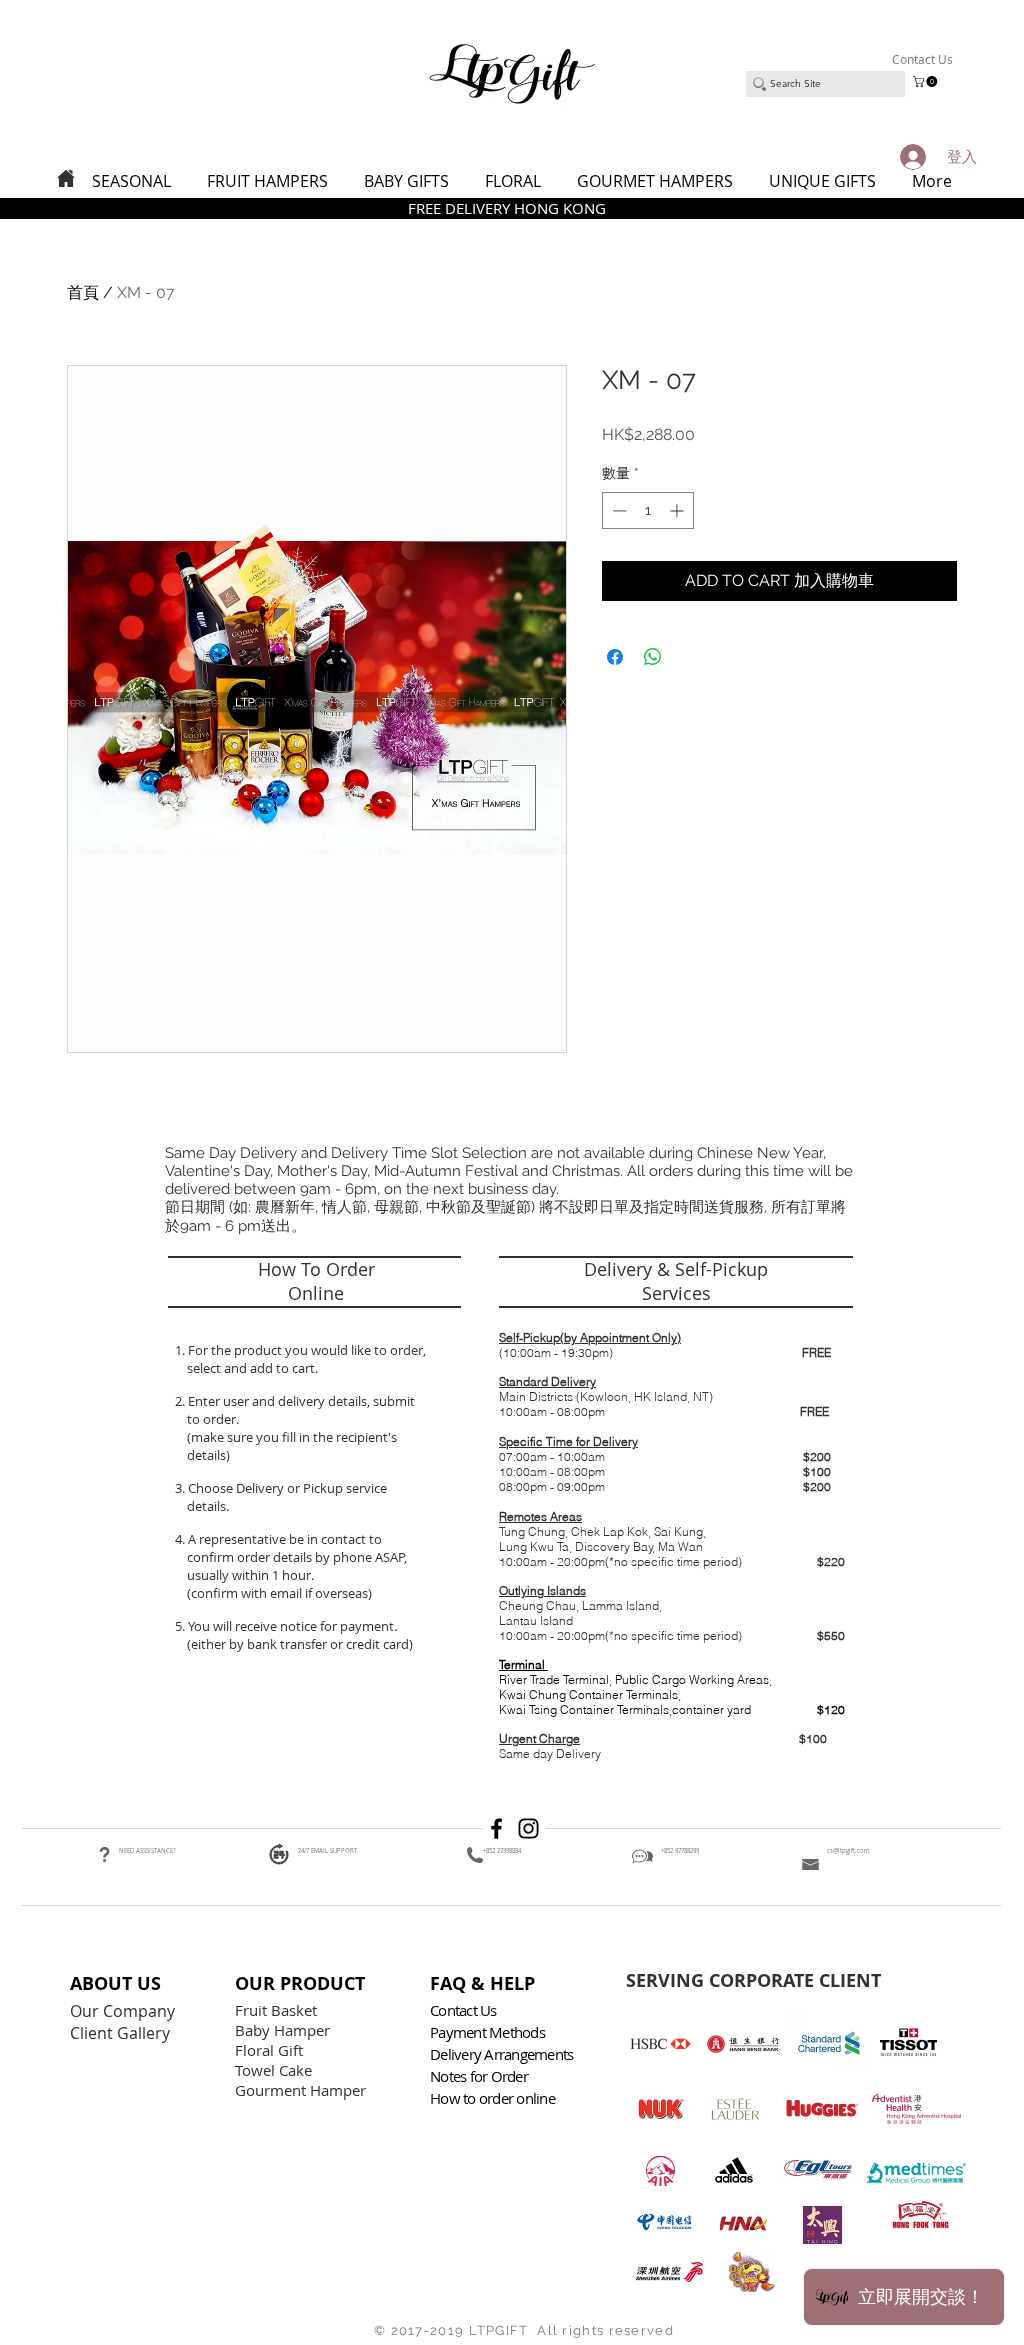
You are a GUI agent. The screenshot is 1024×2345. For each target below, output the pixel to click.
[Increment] (678, 510)
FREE (816, 1352)
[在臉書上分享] (615, 657)
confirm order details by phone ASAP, (297, 1557)
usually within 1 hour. (250, 1575)
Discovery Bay (614, 1546)
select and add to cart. (249, 1368)
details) (208, 1455)
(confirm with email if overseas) (278, 1593)
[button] (926, 81)
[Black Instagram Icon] (528, 1828)
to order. (210, 1419)
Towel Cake (275, 2070)
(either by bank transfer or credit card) (298, 1644)
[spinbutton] (648, 510)
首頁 (83, 292)
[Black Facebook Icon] (496, 1828)
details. (209, 1506)
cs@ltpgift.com (848, 1851)
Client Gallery (122, 2033)
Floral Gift (269, 2050)
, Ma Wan (678, 1546)
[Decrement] (617, 510)
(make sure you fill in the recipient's (292, 1437)
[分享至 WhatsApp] (653, 657)
